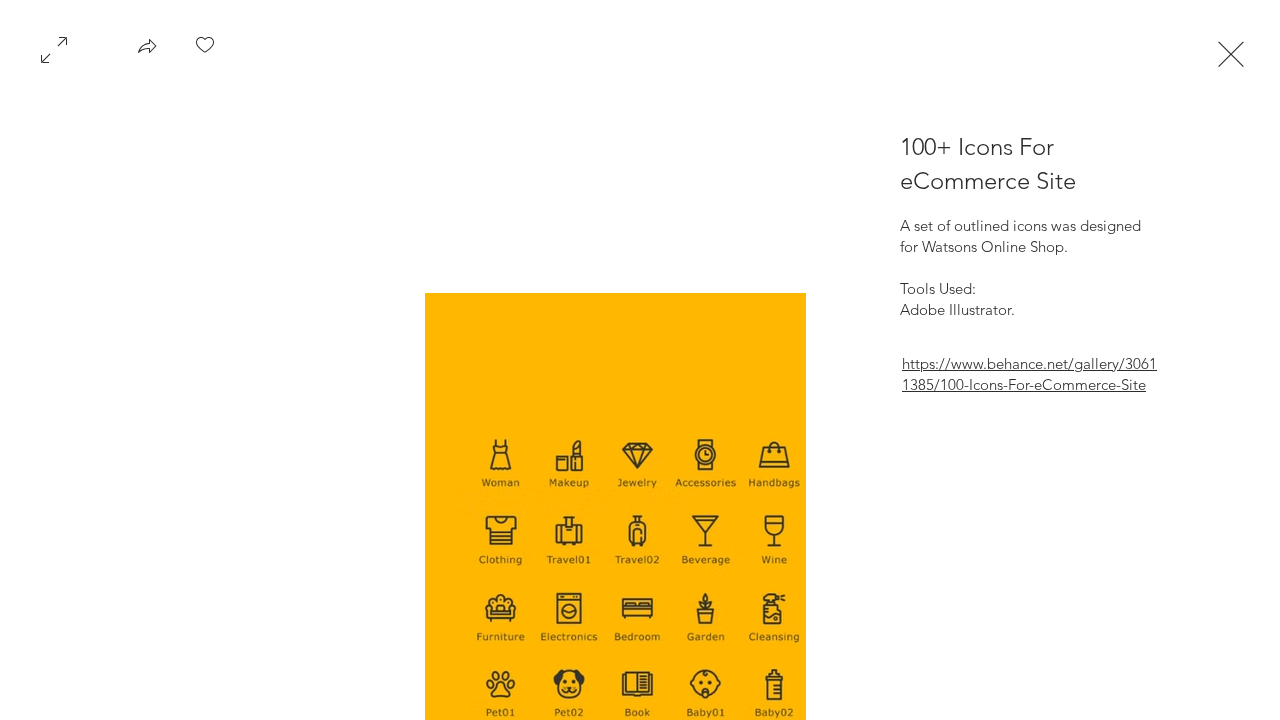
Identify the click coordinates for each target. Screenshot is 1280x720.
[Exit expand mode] (1231, 52)
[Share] (147, 52)
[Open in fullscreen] (54, 48)
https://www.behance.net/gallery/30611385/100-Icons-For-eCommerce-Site (1029, 374)
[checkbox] (205, 52)
